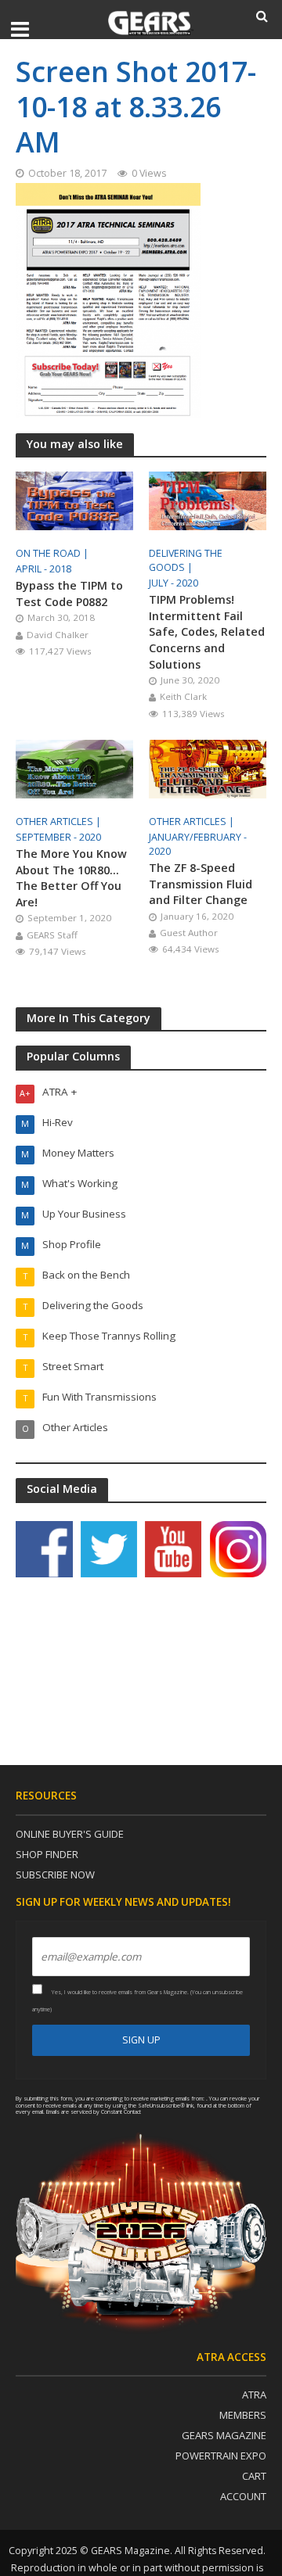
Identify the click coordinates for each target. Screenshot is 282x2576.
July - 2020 (174, 583)
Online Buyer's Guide (70, 1834)
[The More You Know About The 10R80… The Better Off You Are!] (74, 768)
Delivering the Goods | (186, 560)
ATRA (254, 2395)
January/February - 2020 (198, 844)
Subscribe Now (55, 1875)
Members (243, 2415)
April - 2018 (43, 569)
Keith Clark (183, 696)
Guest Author (189, 933)
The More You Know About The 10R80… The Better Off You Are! (71, 878)
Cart (254, 2476)
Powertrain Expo (221, 2456)
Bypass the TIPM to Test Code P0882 (69, 594)
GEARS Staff (52, 935)
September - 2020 (58, 837)
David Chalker (58, 635)
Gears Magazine (224, 2435)
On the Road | (53, 553)
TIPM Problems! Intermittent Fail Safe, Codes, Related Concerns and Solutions (207, 631)
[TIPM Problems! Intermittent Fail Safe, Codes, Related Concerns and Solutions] (208, 500)
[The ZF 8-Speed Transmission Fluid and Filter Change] (208, 768)
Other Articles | (60, 822)
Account (243, 2496)
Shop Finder (47, 1854)
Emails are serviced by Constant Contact (94, 2111)
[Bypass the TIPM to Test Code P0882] (74, 500)
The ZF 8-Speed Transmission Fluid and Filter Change (201, 884)
